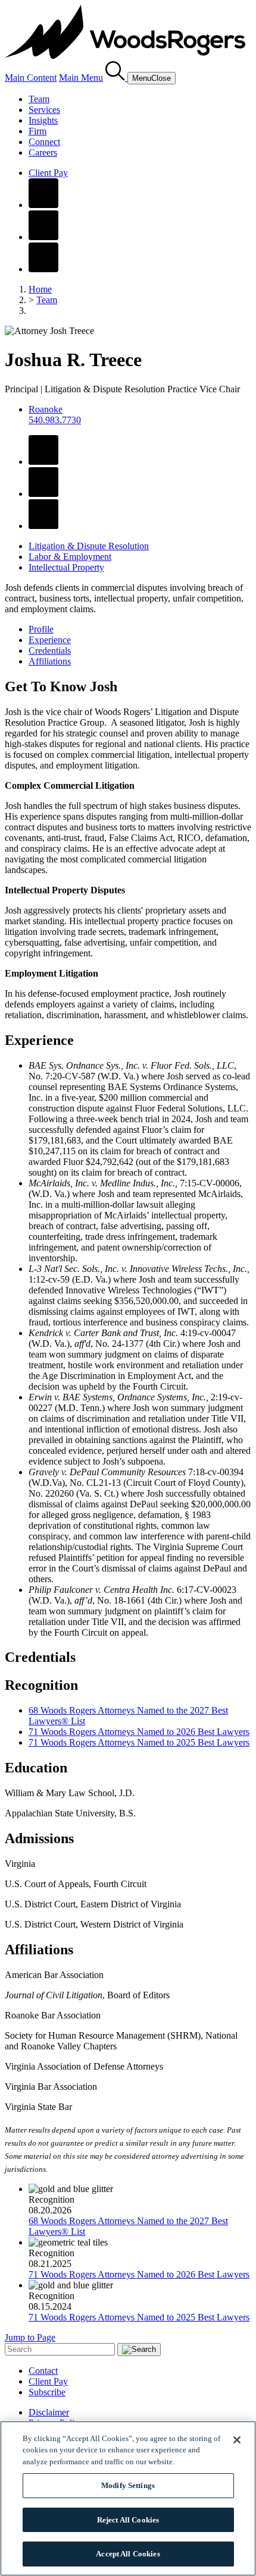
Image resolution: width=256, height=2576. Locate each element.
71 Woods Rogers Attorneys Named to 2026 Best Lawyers (139, 1732)
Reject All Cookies (128, 2520)
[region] (128, 2498)
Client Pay (48, 173)
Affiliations (50, 661)
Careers (43, 152)
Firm (38, 131)
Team (39, 99)
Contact (43, 2371)
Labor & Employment (70, 557)
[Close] (237, 2440)
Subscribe (47, 2392)
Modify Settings (128, 2485)
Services (44, 110)
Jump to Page (30, 2337)
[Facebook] (43, 205)
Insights (43, 120)
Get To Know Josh (61, 686)
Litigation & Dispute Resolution (89, 546)
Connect (44, 142)
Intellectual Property (66, 567)
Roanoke (46, 409)
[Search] (116, 78)
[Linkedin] (43, 237)
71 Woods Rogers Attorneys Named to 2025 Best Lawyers (139, 1742)
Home (40, 289)
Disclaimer (49, 2412)
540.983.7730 (55, 420)
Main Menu (81, 78)
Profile (41, 629)
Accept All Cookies (128, 2554)
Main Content (31, 78)
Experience (50, 640)
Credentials (50, 651)
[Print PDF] (43, 494)
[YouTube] (43, 269)
